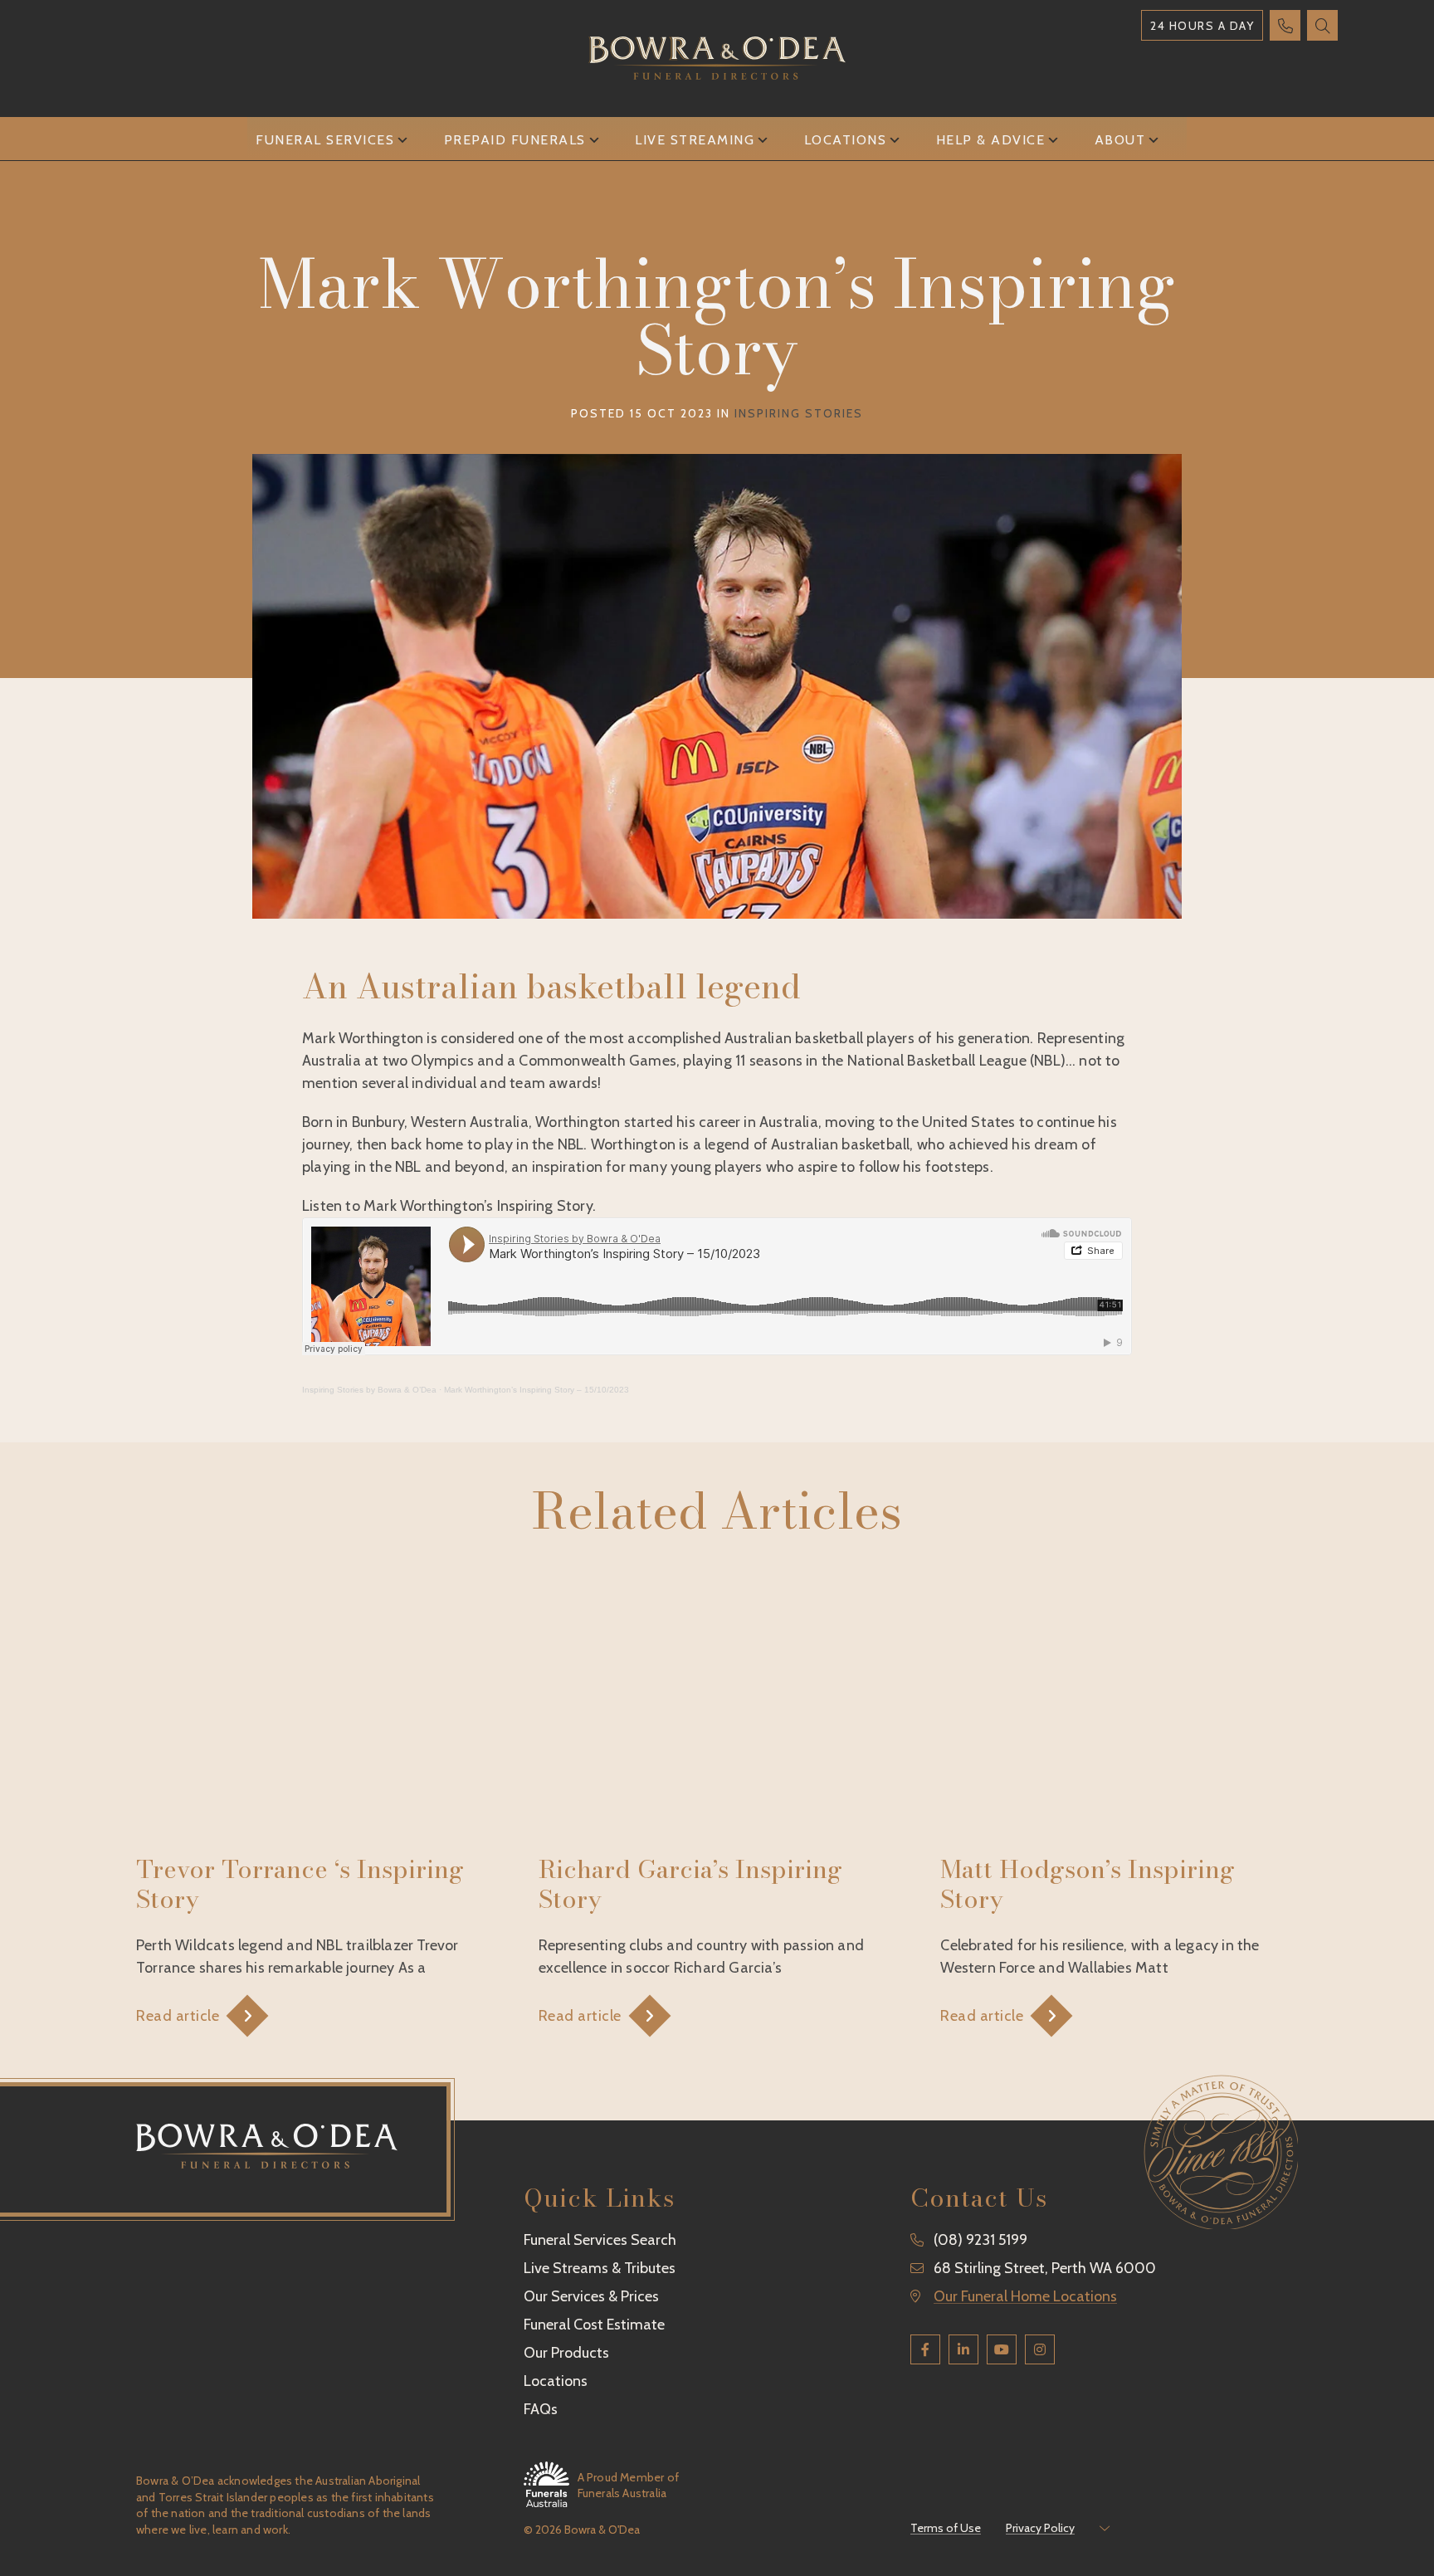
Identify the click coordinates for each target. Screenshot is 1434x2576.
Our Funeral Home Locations (1025, 2296)
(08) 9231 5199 (980, 2240)
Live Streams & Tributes (600, 2268)
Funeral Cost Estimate (594, 2325)
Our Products (566, 2353)
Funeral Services (325, 140)
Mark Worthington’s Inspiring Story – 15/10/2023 (537, 1390)
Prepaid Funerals (515, 140)
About (1120, 140)
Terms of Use (946, 2528)
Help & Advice (991, 140)
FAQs (541, 2409)
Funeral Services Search (600, 2240)
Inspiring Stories (799, 413)
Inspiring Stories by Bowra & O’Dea (369, 1390)
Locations (846, 140)
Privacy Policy (1040, 2528)
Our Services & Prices (591, 2296)
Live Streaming (695, 140)
